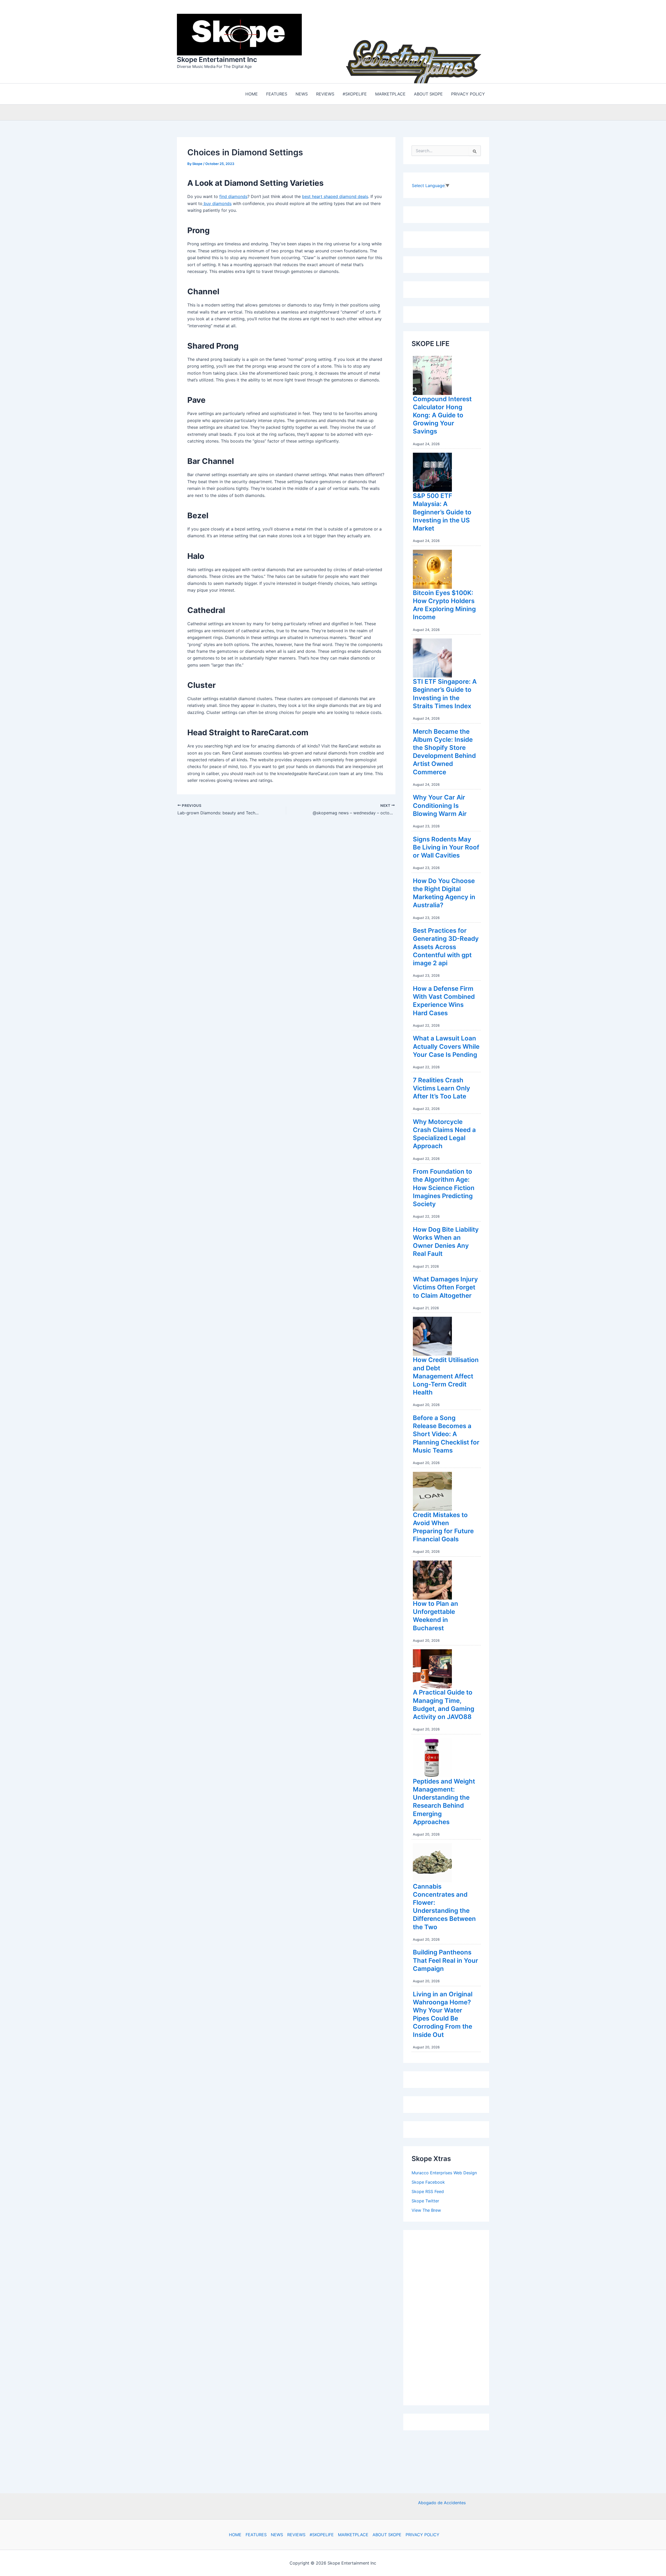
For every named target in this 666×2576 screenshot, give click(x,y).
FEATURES (256, 2535)
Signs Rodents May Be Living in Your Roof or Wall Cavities (446, 846)
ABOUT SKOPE (387, 2535)
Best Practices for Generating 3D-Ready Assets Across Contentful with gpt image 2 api (446, 945)
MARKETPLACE (353, 2535)
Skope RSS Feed (428, 2190)
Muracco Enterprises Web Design (444, 2171)
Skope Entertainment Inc (217, 59)
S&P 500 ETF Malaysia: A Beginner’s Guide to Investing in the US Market (442, 511)
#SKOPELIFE (322, 2535)
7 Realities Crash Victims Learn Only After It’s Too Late (441, 1087)
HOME (235, 2535)
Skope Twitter (425, 2200)
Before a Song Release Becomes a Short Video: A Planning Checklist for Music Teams (446, 1433)
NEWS (277, 2535)
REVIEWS (296, 2535)
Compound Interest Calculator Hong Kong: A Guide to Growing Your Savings (442, 414)
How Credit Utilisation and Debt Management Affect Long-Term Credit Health (446, 1375)
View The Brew (426, 2209)
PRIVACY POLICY (422, 2535)
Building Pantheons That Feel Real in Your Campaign (446, 1959)
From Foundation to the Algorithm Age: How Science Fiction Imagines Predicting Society (444, 1186)
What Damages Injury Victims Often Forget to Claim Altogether (445, 1286)
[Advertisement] (451, 2315)
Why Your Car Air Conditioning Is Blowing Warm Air (440, 804)
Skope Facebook (428, 2181)
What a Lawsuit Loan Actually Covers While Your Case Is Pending (446, 1045)
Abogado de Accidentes (442, 2503)
